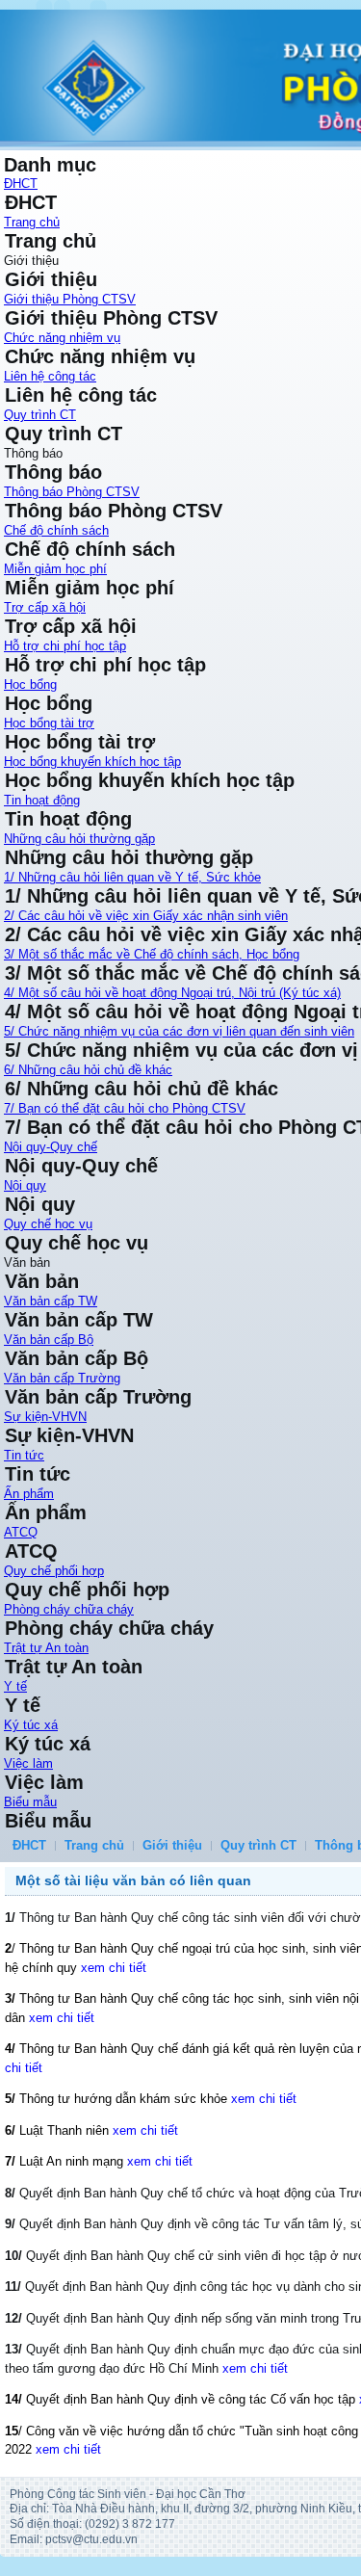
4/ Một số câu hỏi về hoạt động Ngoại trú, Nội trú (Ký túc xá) (172, 993)
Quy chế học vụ (48, 1224)
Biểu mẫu (30, 1802)
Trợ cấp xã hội (45, 607)
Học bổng (30, 684)
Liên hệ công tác (50, 376)
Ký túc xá (31, 1725)
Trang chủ (32, 222)
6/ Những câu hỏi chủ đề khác (88, 1070)
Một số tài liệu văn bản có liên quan (133, 1880)
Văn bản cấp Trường (62, 1378)
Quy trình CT (40, 415)
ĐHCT (21, 184)
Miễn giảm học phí (55, 569)
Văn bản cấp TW (51, 1301)
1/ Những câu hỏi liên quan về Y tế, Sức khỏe (132, 877)
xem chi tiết (114, 1968)
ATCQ (21, 1532)
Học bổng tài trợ (49, 723)
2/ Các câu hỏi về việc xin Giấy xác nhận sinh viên (146, 916)
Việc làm (28, 1763)
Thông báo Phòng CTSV (72, 492)
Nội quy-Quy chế (51, 1147)
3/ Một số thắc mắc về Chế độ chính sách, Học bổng (152, 954)
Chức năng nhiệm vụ (62, 338)
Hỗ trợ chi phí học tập (65, 646)
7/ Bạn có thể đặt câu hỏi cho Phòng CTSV (125, 1108)
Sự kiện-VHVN (45, 1417)
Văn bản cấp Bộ (49, 1340)
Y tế (15, 1686)
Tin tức (24, 1455)
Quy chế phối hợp (54, 1571)
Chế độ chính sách (56, 530)
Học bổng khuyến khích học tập (92, 762)
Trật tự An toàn (46, 1648)
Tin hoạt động (42, 800)
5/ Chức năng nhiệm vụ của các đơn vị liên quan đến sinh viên (179, 1031)
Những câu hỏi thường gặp (79, 839)
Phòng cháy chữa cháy (69, 1609)
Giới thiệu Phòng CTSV (70, 299)
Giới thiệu (172, 1845)
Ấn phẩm (29, 1494)
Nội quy (25, 1185)
